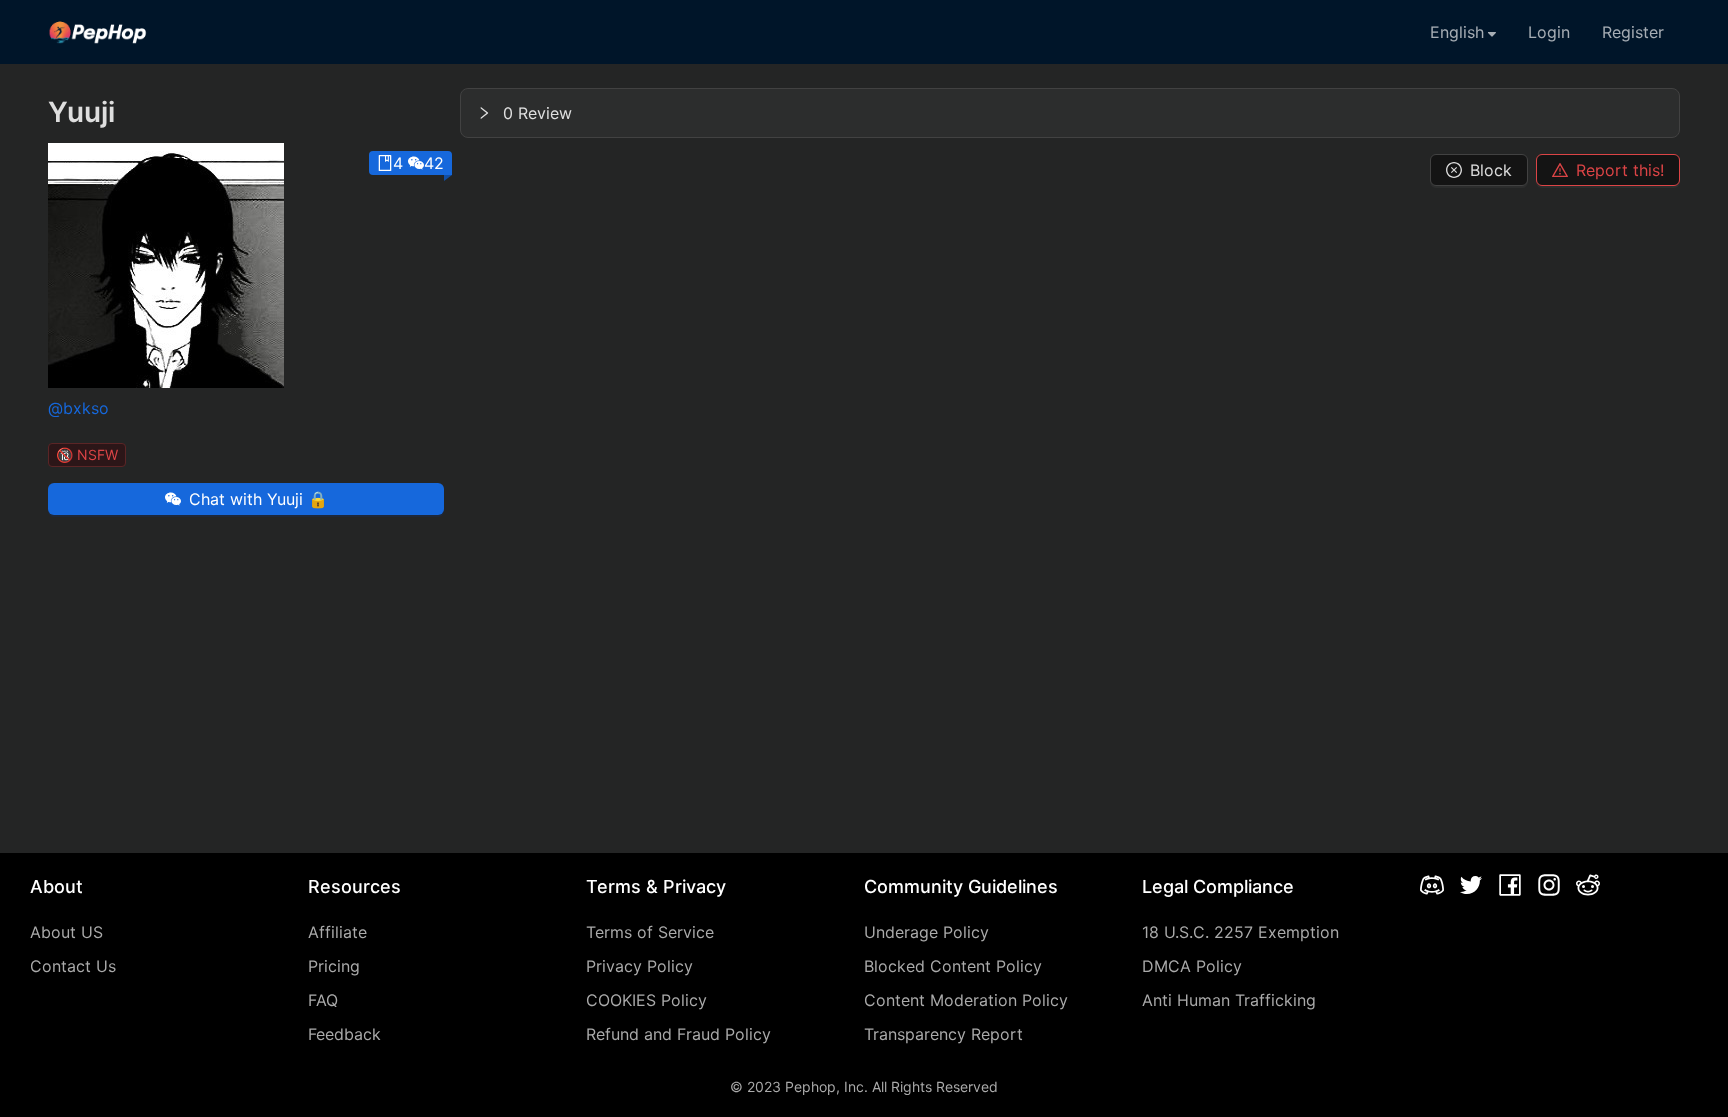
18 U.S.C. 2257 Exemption (1240, 932)
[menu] (864, 32)
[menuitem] (98, 32)
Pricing (334, 966)
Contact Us (73, 966)
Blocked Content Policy (953, 966)
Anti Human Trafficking (1229, 1000)
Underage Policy (926, 932)
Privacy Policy (639, 966)
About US (66, 932)
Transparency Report (943, 1034)
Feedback (344, 1034)
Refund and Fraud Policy (678, 1034)
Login (1549, 32)
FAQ (323, 1000)
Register (1633, 32)
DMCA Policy (1192, 966)
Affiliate (337, 932)
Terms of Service (650, 932)
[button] (1070, 113)
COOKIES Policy (646, 1000)
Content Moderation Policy (966, 1000)
